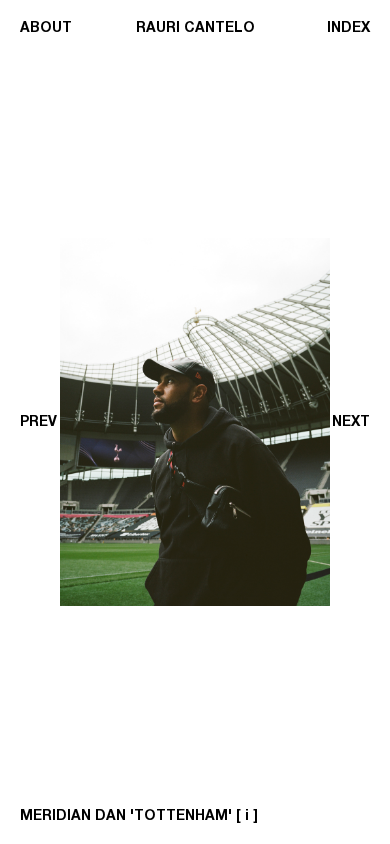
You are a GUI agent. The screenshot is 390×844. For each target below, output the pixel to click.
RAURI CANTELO (195, 28)
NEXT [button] (351, 422)
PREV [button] (38, 422)
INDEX (348, 28)
